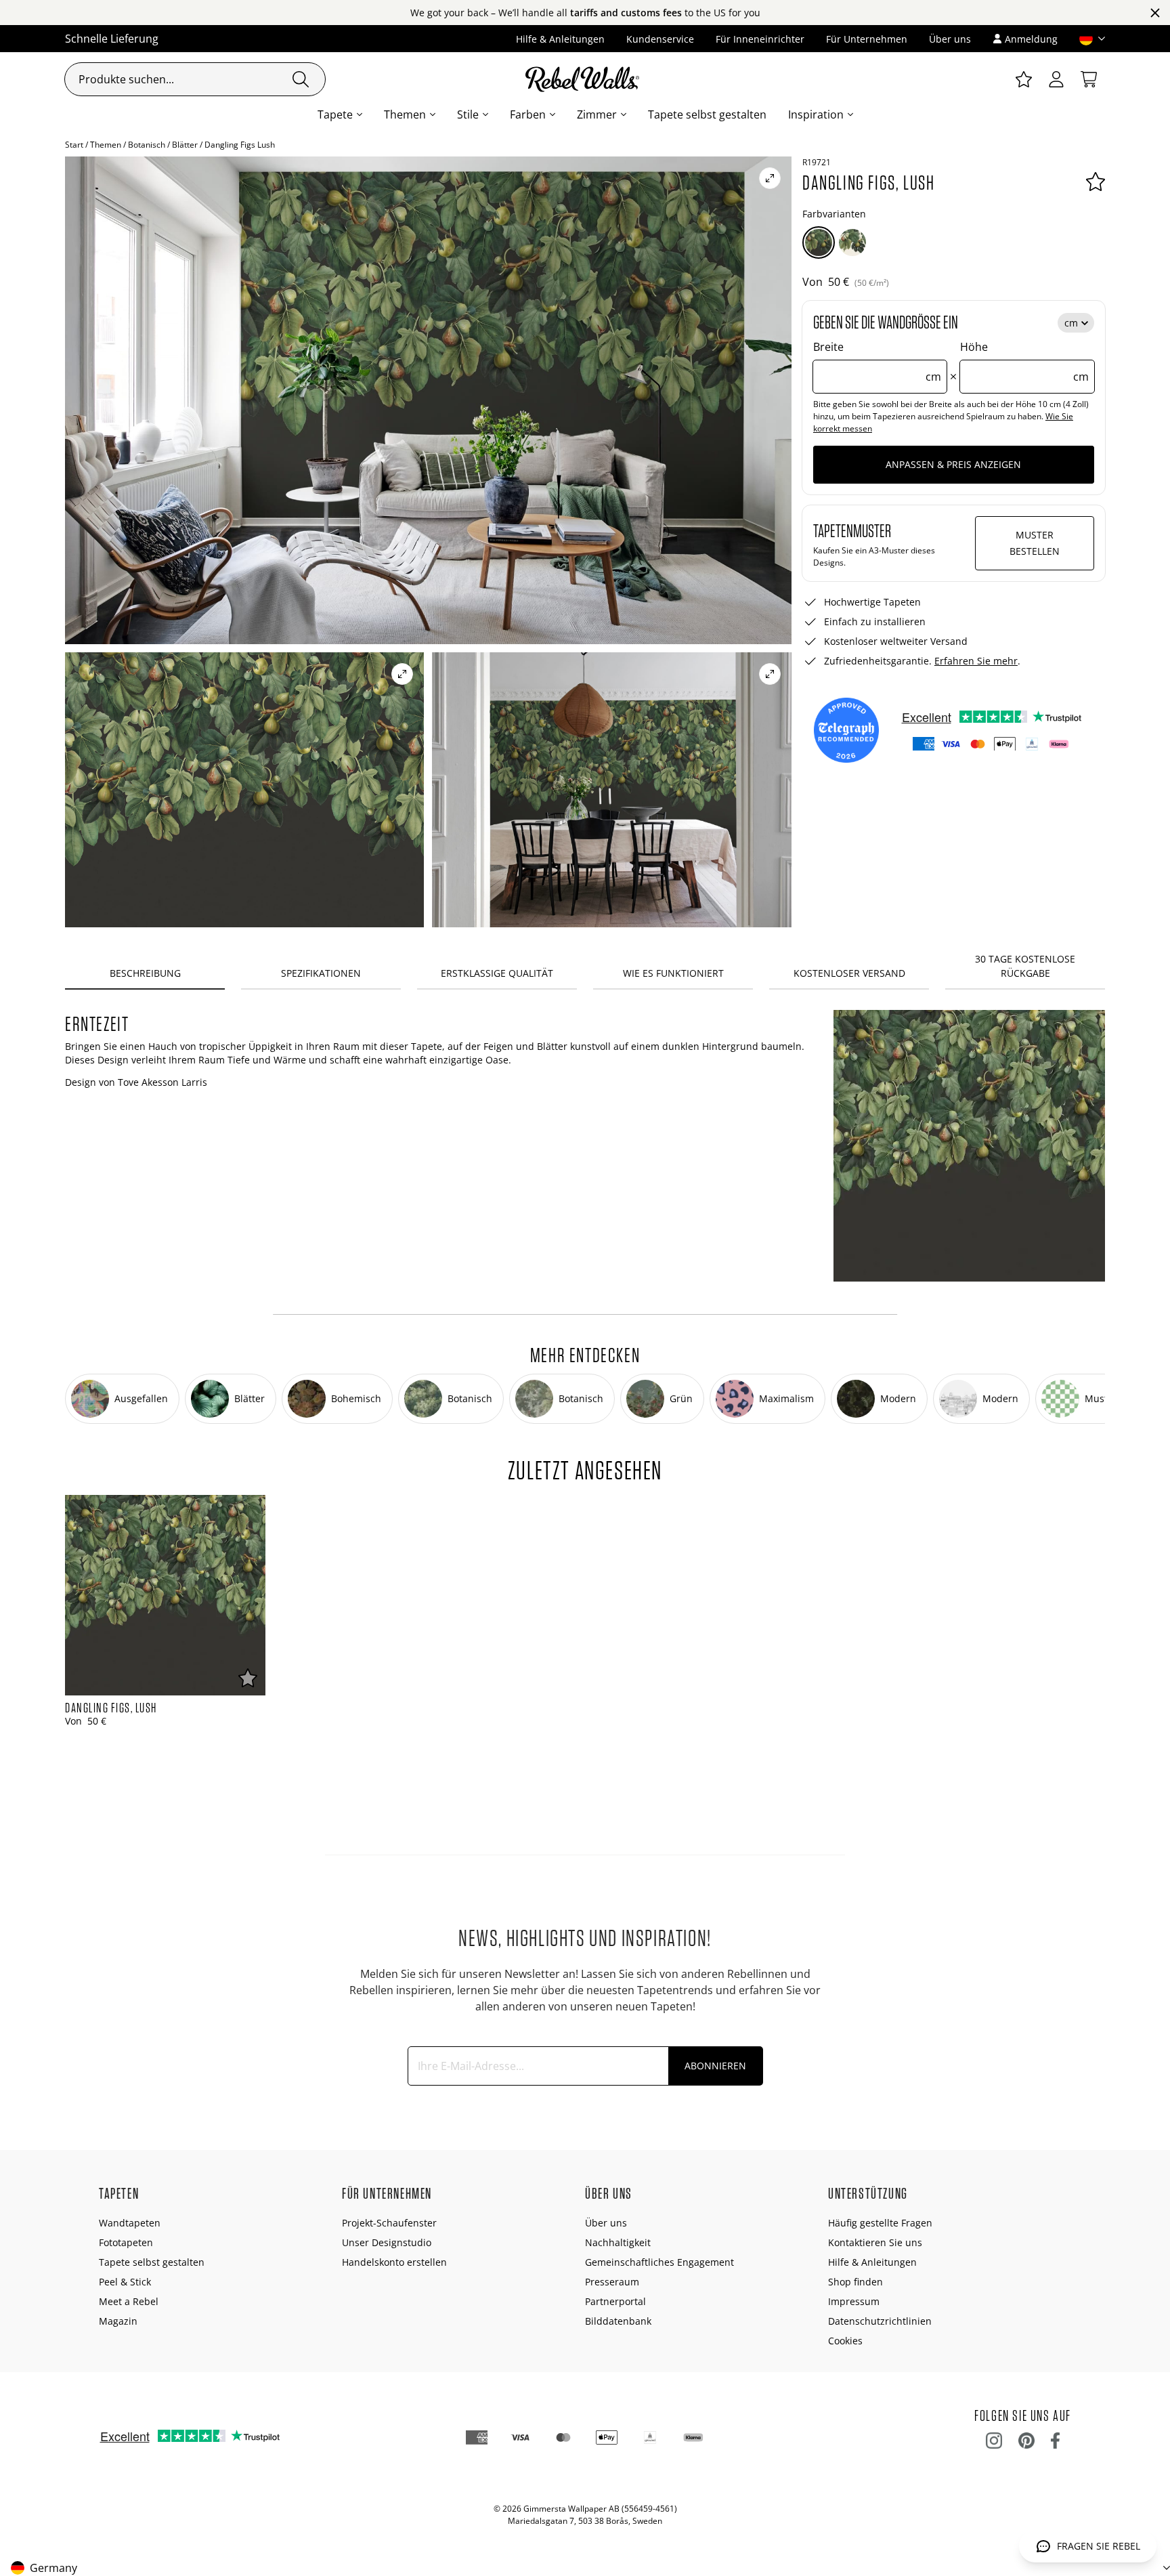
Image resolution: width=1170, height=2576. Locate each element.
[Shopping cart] (1089, 79)
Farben (528, 114)
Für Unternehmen (867, 39)
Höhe (1024, 362)
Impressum (854, 2301)
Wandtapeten (130, 2223)
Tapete (335, 114)
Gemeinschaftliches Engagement (659, 2262)
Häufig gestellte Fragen (880, 2223)
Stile (468, 114)
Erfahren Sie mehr (976, 661)
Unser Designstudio (387, 2242)
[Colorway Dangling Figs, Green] (852, 242)
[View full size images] (770, 178)
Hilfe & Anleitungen (560, 39)
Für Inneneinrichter (760, 39)
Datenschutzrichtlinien (880, 2321)
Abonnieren (715, 2066)
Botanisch (147, 145)
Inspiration (816, 114)
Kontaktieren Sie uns (875, 2242)
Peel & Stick (125, 2282)
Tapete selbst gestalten (707, 114)
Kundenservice (660, 39)
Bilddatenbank (618, 2321)
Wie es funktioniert (673, 973)
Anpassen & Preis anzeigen (953, 464)
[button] (1087, 39)
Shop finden (855, 2282)
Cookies (845, 2341)
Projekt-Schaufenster (389, 2223)
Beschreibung (145, 973)
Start (74, 145)
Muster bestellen (1035, 543)
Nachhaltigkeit (618, 2242)
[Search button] (301, 79)
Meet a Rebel (129, 2301)
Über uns (950, 39)
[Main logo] (585, 79)
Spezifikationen (321, 973)
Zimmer (597, 114)
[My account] (1056, 79)
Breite (877, 362)
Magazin (118, 2321)
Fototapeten (126, 2242)
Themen (405, 114)
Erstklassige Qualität (497, 973)
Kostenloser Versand (849, 973)
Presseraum (612, 2282)
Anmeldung (1031, 39)
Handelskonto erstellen (394, 2262)
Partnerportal (615, 2301)
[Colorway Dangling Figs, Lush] (819, 242)
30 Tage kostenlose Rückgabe (1025, 966)
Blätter (185, 145)
